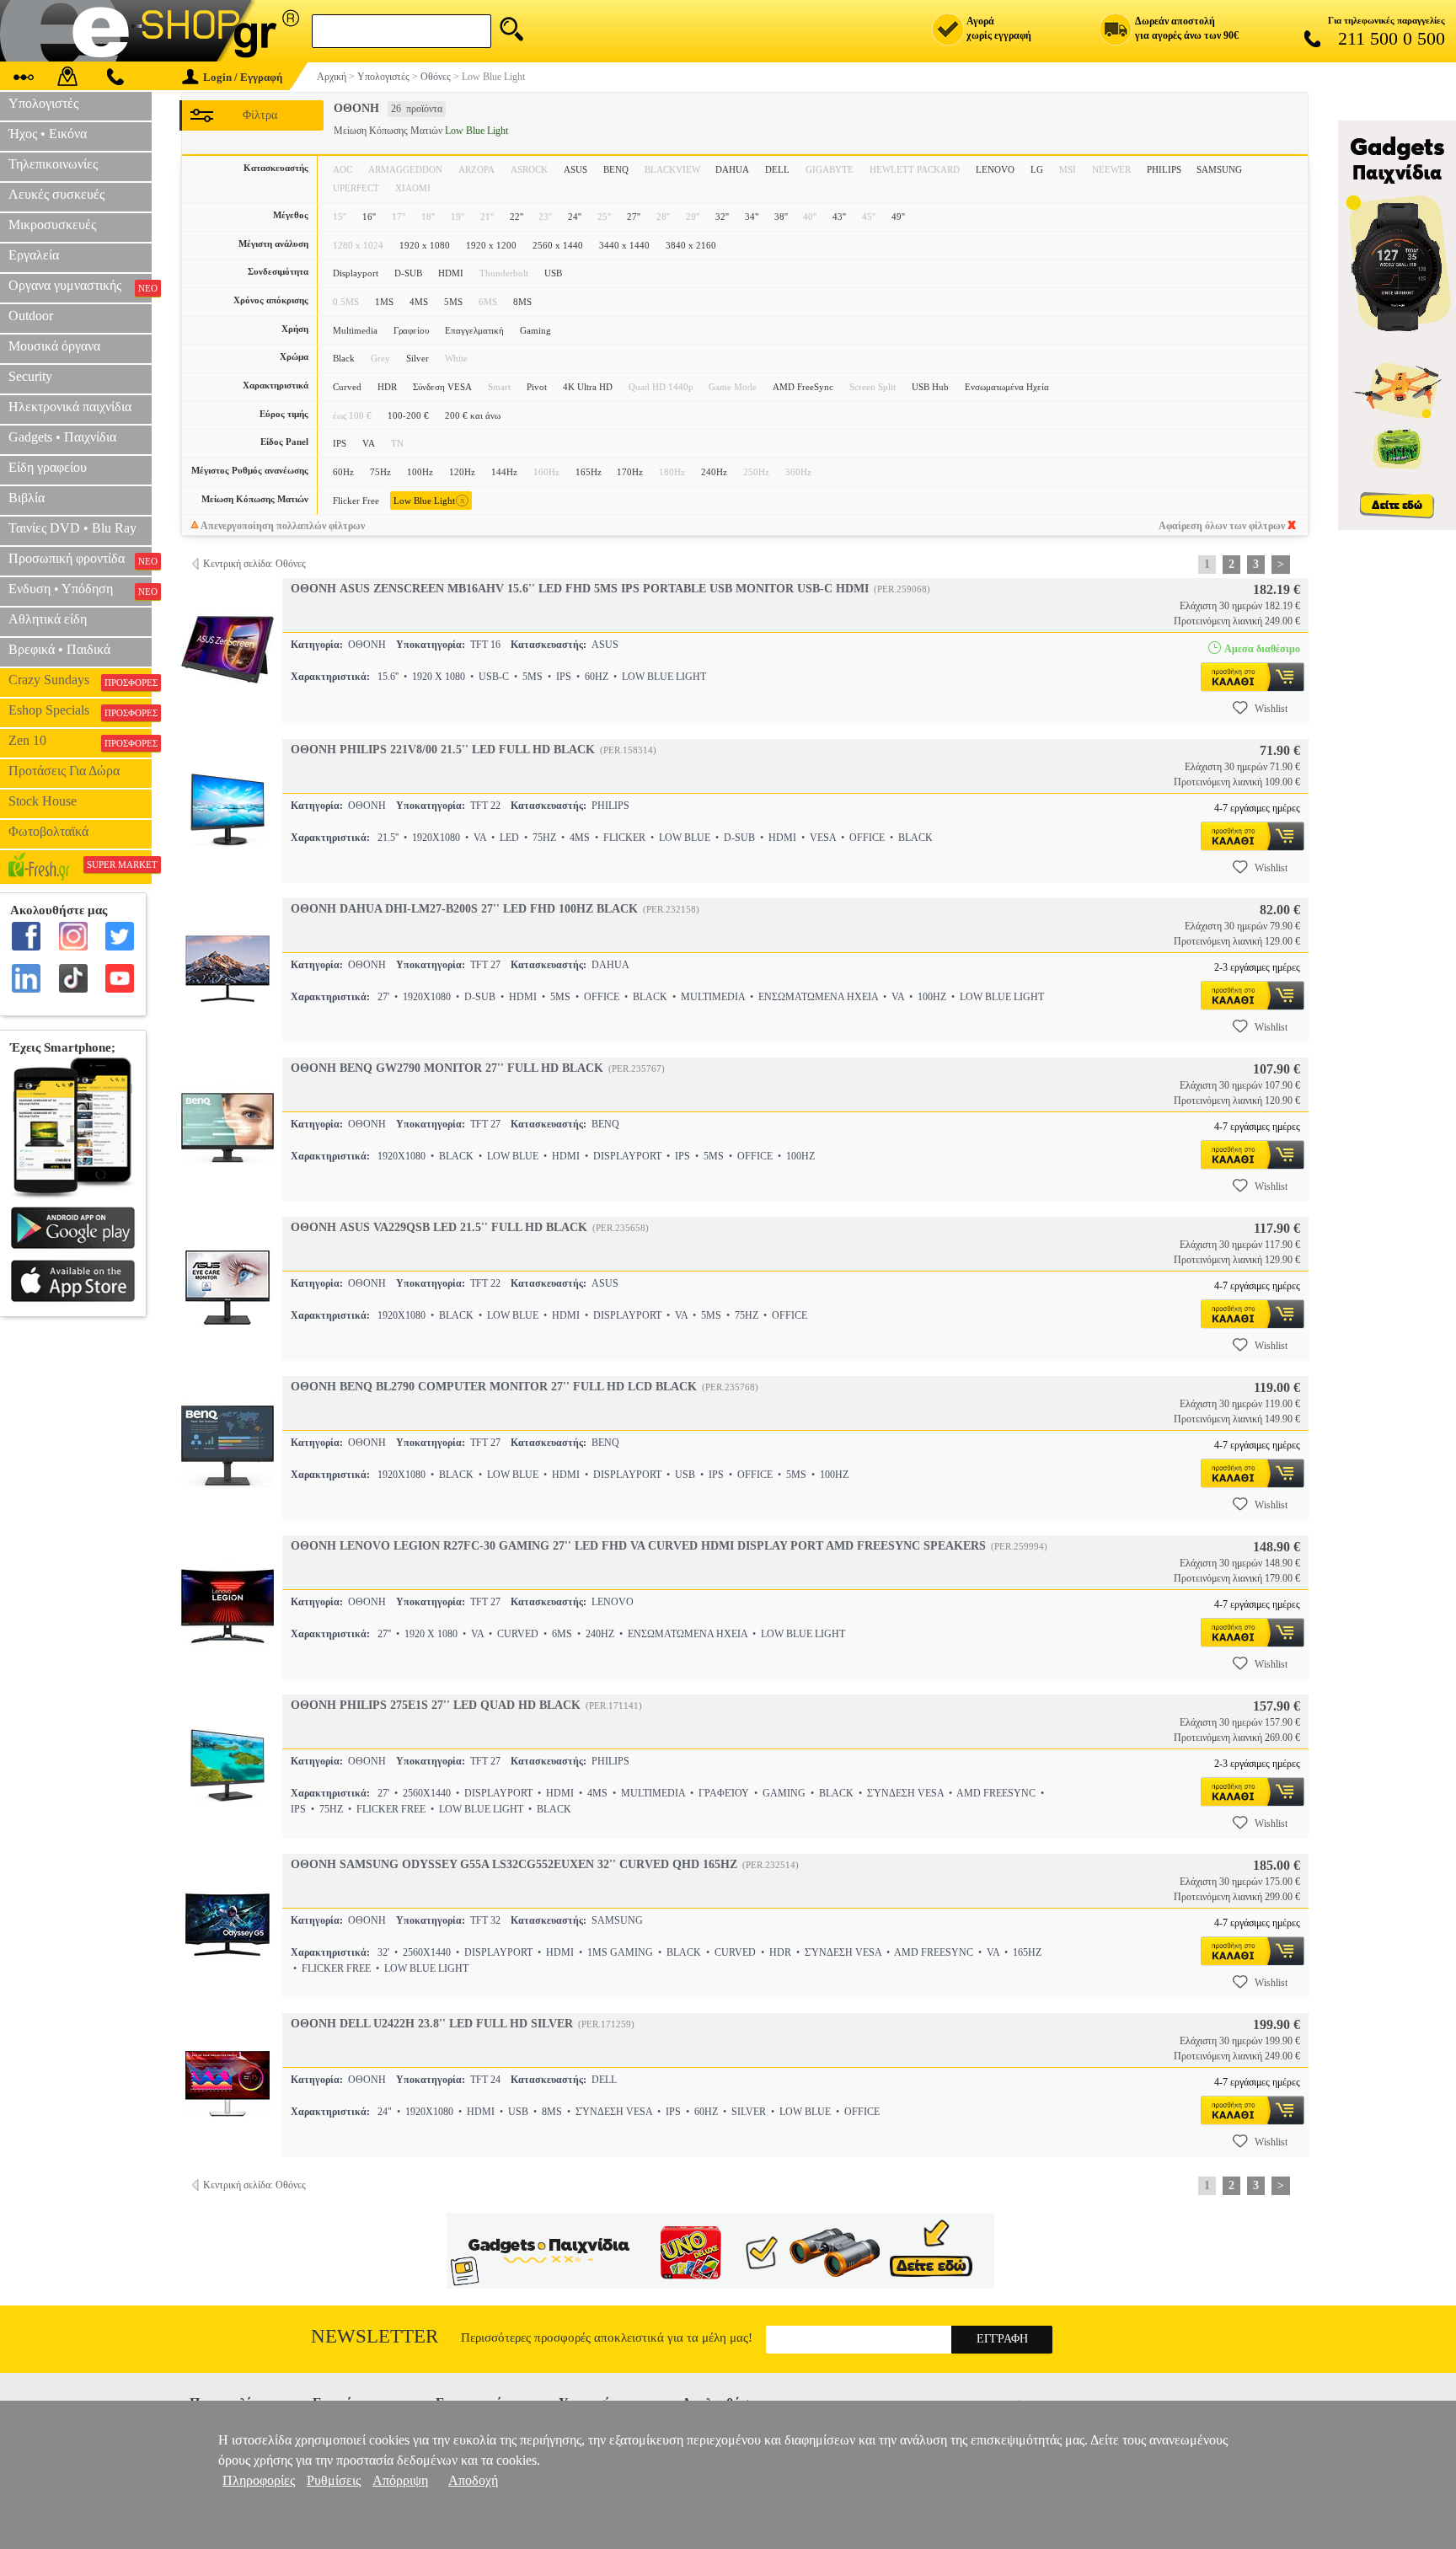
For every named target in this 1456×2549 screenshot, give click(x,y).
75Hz (380, 472)
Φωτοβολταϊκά (48, 831)
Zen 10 (80, 741)
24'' (575, 217)
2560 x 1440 (558, 245)
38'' (781, 217)
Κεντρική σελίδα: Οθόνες (254, 564)
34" (752, 217)
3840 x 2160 (691, 245)
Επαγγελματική (474, 330)
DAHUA (732, 169)
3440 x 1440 (624, 245)
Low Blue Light (429, 500)
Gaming (535, 330)
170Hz (630, 472)
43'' (839, 217)
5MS (453, 302)
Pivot (537, 387)
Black (344, 358)
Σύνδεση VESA (442, 387)
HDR (387, 387)
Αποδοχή (473, 2480)
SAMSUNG (1219, 169)
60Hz (343, 472)
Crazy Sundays (80, 680)
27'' (634, 217)
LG (1037, 169)
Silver (418, 358)
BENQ (616, 169)
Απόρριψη (400, 2480)
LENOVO (995, 169)
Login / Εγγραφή (243, 77)
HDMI (451, 273)
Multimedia (355, 330)
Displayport (356, 273)
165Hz (589, 472)
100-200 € (408, 415)
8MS (522, 302)
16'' (369, 217)
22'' (517, 217)
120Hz (462, 472)
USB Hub (930, 387)
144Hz (504, 472)
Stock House (43, 801)
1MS (384, 302)
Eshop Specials (80, 710)
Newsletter (375, 2336)
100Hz (420, 472)
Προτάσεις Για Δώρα (64, 771)
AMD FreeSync (803, 387)
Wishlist (1271, 709)
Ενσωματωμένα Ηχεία (1007, 387)
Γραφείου (411, 330)
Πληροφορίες (259, 2480)
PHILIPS (1164, 169)
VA (369, 443)
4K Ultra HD (588, 387)
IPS (340, 443)
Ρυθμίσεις (334, 2480)
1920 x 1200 (491, 245)
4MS (419, 302)
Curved (347, 387)
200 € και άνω (473, 415)
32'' (722, 217)
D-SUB (408, 273)
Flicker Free (356, 501)
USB (553, 273)
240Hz (714, 472)
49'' (898, 217)
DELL (777, 169)
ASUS (575, 169)
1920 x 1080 (425, 245)
